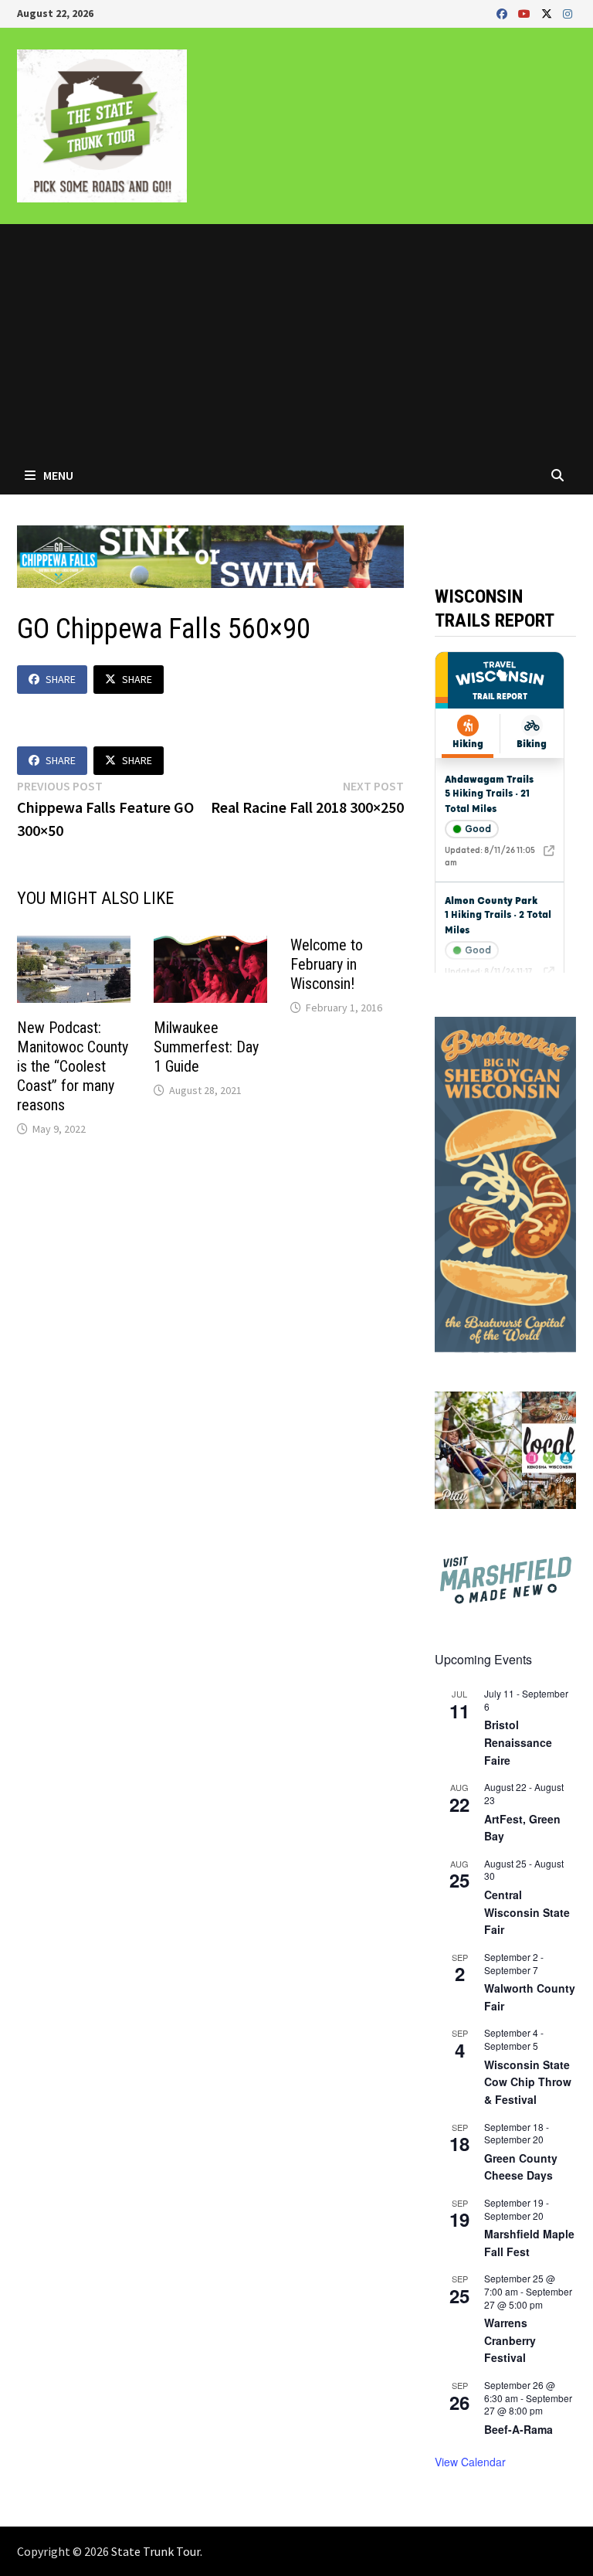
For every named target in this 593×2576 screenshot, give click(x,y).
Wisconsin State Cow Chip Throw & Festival (528, 2082)
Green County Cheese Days (521, 2167)
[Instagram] (568, 13)
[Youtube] (526, 13)
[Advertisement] (296, 340)
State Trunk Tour (156, 2551)
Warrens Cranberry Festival (510, 2340)
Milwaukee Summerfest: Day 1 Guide (206, 1047)
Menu (57, 475)
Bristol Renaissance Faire (518, 1742)
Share (61, 679)
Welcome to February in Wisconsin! (327, 964)
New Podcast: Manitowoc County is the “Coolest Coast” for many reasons (73, 1066)
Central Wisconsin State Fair (527, 1912)
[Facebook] (503, 13)
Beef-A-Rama (518, 2429)
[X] (548, 13)
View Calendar (470, 2462)
